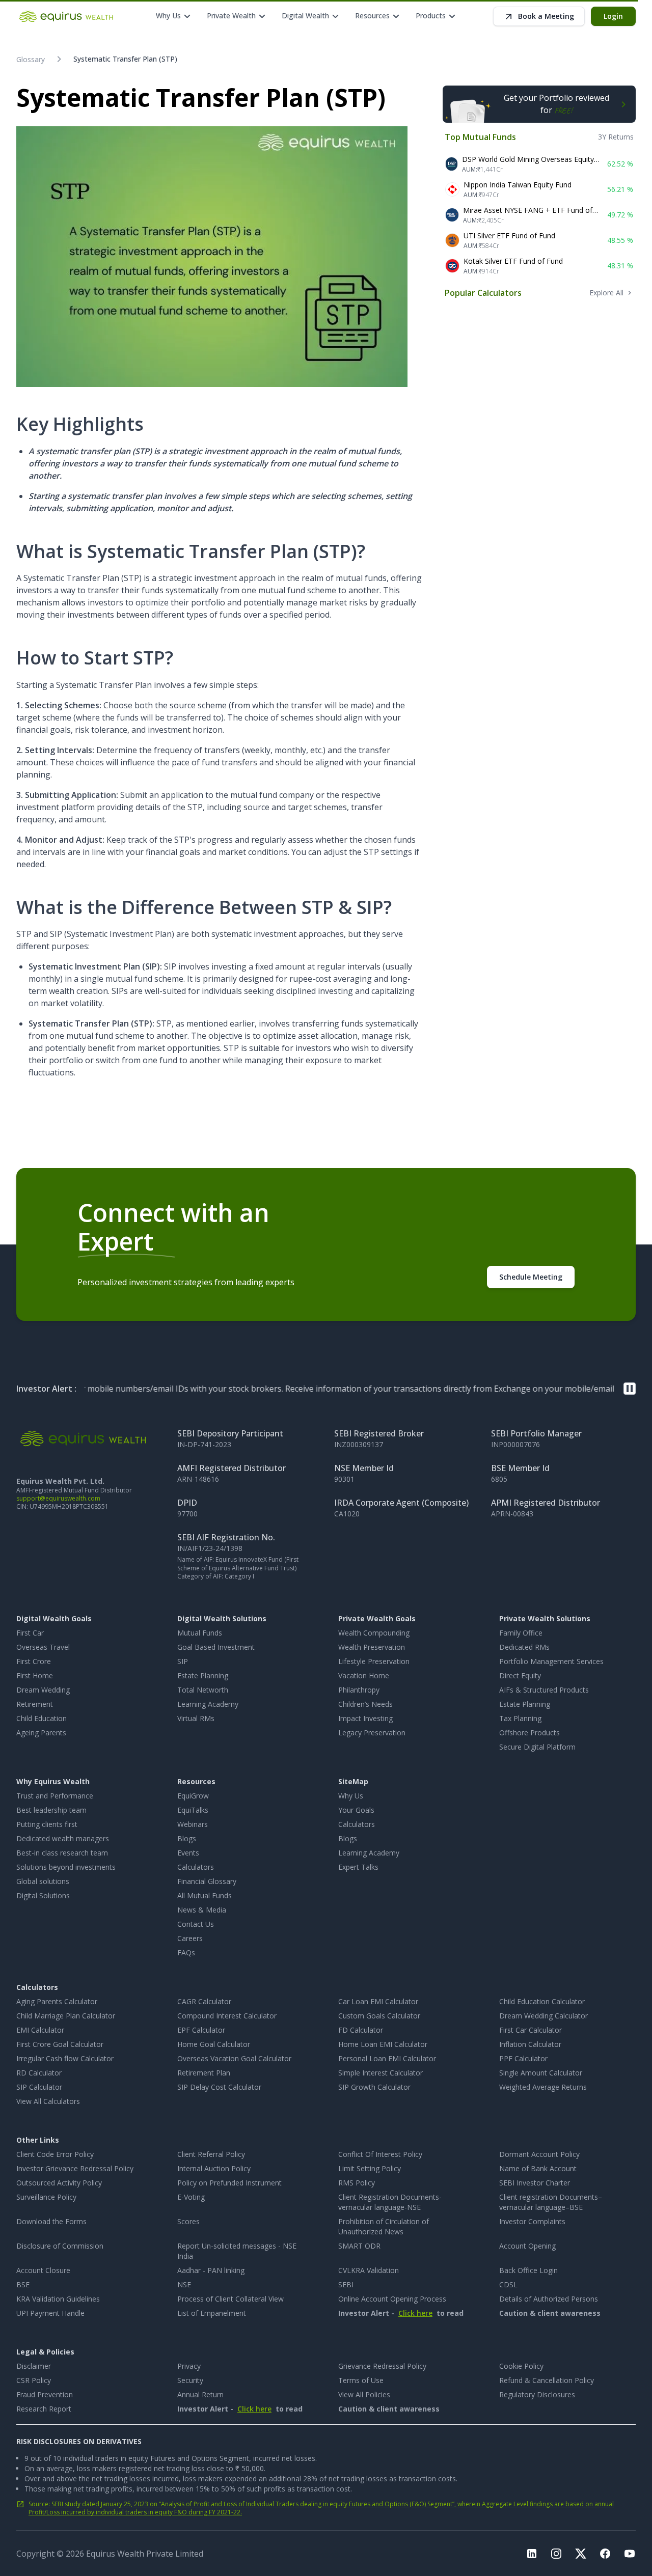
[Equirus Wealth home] (67, 16)
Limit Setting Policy (370, 2168)
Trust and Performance (55, 1796)
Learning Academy (208, 1704)
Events (188, 1853)
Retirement (35, 1704)
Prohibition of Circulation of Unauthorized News (384, 2226)
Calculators (196, 1867)
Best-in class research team (62, 1853)
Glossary (31, 59)
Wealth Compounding (374, 1633)
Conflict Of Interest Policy (380, 2154)
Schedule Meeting (531, 1277)
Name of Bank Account (538, 2168)
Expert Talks (358, 1867)
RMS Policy (357, 2183)
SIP (183, 1661)
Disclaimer (34, 2366)
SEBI (346, 2284)
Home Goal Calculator (214, 2044)
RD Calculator (39, 2073)
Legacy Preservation (372, 1733)
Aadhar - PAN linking (211, 2270)
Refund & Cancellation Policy (547, 2380)
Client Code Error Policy (55, 2154)
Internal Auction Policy (214, 2168)
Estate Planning (203, 1675)
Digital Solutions (43, 1895)
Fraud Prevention (45, 2394)
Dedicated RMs (524, 1647)
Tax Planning (520, 1718)
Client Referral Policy (211, 2154)
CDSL (508, 2284)
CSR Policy (34, 2380)
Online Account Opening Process (392, 2299)
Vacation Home (364, 1675)
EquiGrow (193, 1796)
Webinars (193, 1824)
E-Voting (191, 2197)
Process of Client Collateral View (230, 2299)
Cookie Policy (521, 2366)
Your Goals (356, 1810)
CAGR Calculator (204, 2001)
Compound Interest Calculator (227, 2016)
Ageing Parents (41, 1733)
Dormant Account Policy (539, 2154)
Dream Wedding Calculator (544, 2016)
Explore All (606, 293)
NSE (184, 2284)
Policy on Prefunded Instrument (229, 2183)
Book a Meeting (546, 16)
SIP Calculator (39, 2087)
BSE (23, 2284)
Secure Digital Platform (537, 1747)
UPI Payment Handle (50, 2313)
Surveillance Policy (46, 2197)
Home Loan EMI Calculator (383, 2044)
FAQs (186, 1952)
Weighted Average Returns (543, 2087)
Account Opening (527, 2246)
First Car (30, 1633)
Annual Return (200, 2394)
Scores (188, 2221)
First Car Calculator (531, 2030)
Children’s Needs (365, 1704)
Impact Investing (365, 1718)
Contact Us (196, 1924)
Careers (190, 1938)
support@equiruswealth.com (58, 1498)
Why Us (351, 1796)
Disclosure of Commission (60, 2246)
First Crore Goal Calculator (60, 2044)
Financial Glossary (207, 1881)
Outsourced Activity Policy (59, 2183)
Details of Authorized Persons (549, 2299)
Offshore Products (529, 1733)
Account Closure (43, 2270)
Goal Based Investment (216, 1647)
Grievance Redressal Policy (382, 2366)
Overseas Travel (43, 1647)
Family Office (521, 1633)
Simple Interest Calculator (381, 2073)
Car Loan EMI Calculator (378, 2001)
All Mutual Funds (205, 1895)
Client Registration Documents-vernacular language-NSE (390, 2202)
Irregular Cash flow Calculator (65, 2058)
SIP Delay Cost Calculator (219, 2087)
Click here (415, 2313)
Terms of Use (361, 2380)
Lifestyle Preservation (374, 1661)
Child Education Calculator (542, 2001)
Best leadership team (51, 1810)
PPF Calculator (523, 2058)
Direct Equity (520, 1675)
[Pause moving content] (630, 1389)
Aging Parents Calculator (57, 2001)
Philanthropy (359, 1690)
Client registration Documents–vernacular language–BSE (551, 2202)
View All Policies (364, 2394)
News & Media (202, 1910)
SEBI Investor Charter (535, 2183)
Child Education (42, 1718)
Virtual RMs (196, 1718)
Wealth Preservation (372, 1647)
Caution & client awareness (550, 2313)
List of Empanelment (212, 2313)
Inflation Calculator (530, 2044)
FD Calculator (361, 2030)
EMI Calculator (40, 2030)
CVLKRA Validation (369, 2270)
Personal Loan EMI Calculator (387, 2058)
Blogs (187, 1838)
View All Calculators (48, 2101)
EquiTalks (193, 1810)
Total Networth (203, 1690)
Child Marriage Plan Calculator (66, 2016)
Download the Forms (51, 2221)
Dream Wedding (43, 1690)
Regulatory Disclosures (537, 2394)
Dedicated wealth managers (63, 1838)
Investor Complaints (532, 2221)
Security (190, 2380)
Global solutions (43, 1881)
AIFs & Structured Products (544, 1690)
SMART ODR (359, 2246)
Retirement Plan (204, 2073)
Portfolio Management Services (551, 1661)
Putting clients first (47, 1824)
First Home (35, 1675)
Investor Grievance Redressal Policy (75, 2168)
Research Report (44, 2409)
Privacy (189, 2366)
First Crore (34, 1661)
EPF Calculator (201, 2030)
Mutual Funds (200, 1633)
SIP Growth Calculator (374, 2087)
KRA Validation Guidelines (58, 2299)
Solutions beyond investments (66, 1867)
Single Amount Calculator (541, 2073)
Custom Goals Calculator (379, 2016)
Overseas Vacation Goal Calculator (234, 2058)
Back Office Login (528, 2270)
